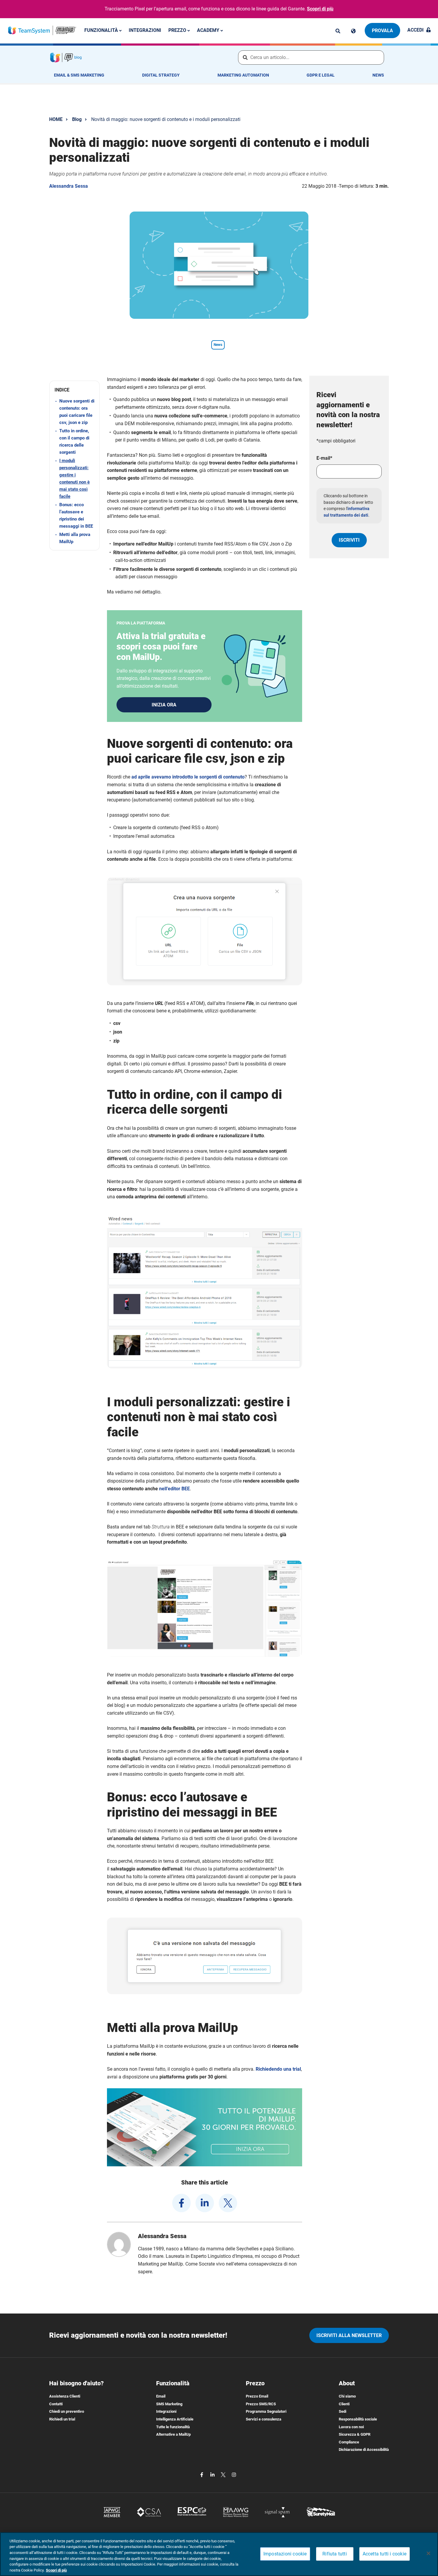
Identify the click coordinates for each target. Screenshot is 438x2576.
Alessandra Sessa (69, 186)
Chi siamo (347, 2396)
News (378, 75)
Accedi (416, 30)
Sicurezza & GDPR (355, 2434)
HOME (56, 119)
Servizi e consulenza (264, 2419)
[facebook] (181, 2203)
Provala (382, 31)
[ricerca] (338, 31)
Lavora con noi (351, 2427)
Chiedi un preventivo (67, 2411)
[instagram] (234, 2474)
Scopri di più (320, 9)
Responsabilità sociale (358, 2419)
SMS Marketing (169, 2404)
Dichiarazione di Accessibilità (364, 2450)
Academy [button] (209, 30)
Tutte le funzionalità (173, 2427)
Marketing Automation (243, 75)
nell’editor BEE (174, 1489)
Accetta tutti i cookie (385, 2554)
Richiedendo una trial (278, 2069)
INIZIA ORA (164, 705)
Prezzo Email (257, 2396)
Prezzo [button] (178, 30)
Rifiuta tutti (335, 2554)
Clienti (344, 2404)
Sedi (343, 2411)
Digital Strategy (161, 75)
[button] (74, 390)
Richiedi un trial (62, 2419)
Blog (77, 119)
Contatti (56, 2404)
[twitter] (228, 2203)
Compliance (349, 2442)
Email (161, 2396)
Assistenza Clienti (65, 2396)
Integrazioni (145, 30)
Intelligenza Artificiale (175, 2419)
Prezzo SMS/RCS (261, 2404)
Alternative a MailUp (173, 2434)
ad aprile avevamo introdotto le (188, 777)
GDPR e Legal (321, 75)
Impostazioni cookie (285, 2554)
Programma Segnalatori (266, 2411)
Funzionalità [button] (102, 30)
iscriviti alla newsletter (349, 2335)
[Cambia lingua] (353, 31)
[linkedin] (205, 2203)
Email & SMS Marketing (79, 75)
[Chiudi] (428, 2553)
